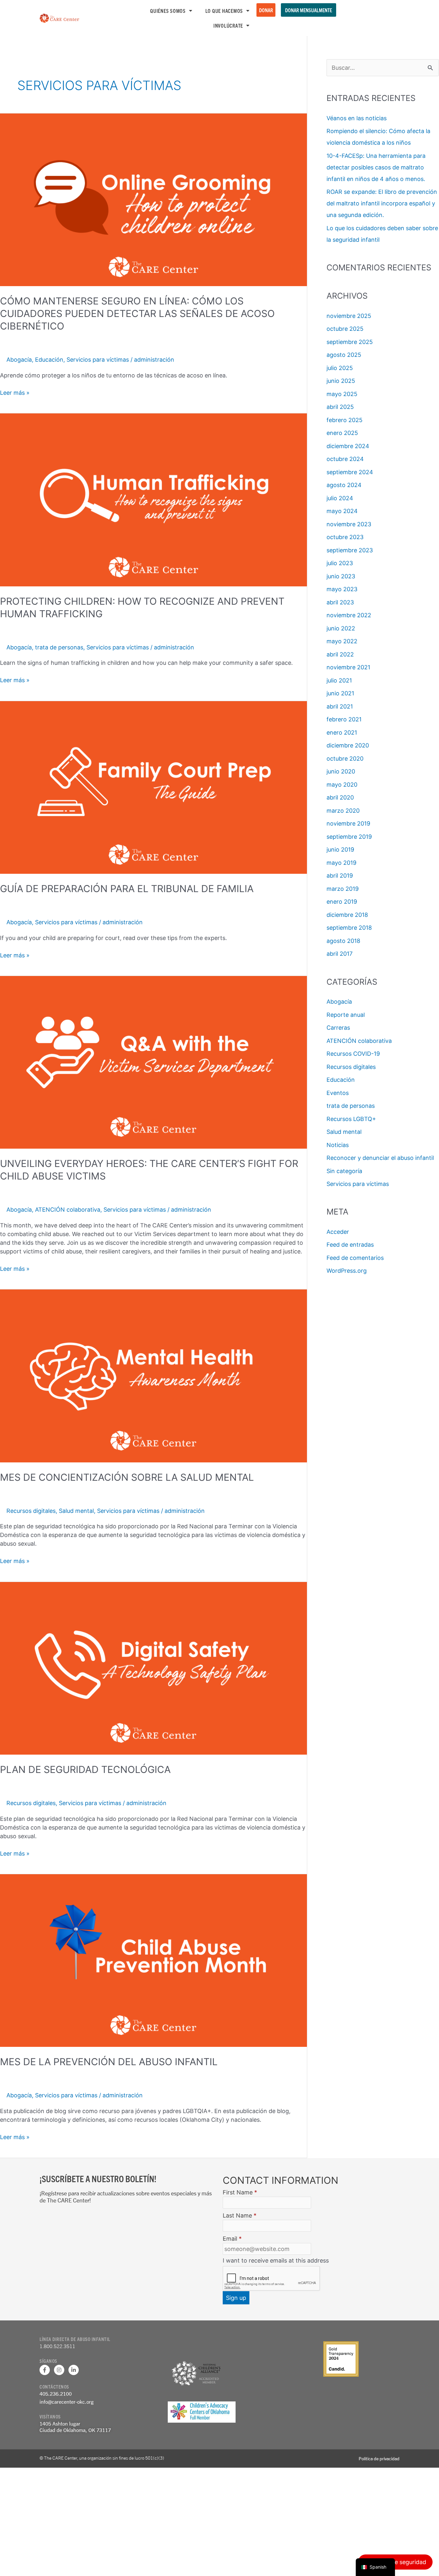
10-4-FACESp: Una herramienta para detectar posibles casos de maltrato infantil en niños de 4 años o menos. (376, 167)
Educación (49, 360)
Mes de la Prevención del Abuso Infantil (109, 2062)
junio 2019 (340, 850)
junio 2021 (340, 693)
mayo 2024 (342, 511)
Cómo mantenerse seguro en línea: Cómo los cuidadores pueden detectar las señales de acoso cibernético (137, 313)
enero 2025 (342, 433)
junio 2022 (341, 628)
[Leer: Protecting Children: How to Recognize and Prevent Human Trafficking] (153, 499)
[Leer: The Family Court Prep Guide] (153, 787)
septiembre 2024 (350, 472)
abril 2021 (340, 706)
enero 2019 (342, 902)
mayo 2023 (342, 589)
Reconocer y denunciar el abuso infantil (380, 1158)
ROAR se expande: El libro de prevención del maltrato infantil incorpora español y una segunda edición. (382, 203)
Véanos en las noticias (357, 118)
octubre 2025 (345, 329)
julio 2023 (340, 563)
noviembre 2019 (348, 823)
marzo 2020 (343, 811)
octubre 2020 (345, 759)
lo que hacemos (224, 11)
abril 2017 (340, 954)
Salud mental (76, 1511)
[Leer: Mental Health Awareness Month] (153, 1375)
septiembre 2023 (350, 550)
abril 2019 (340, 876)
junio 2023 (341, 576)
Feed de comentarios (355, 1258)
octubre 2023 (345, 537)
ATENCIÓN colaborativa (68, 1210)
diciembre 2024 (348, 446)
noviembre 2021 (348, 667)
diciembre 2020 (348, 745)
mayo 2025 (342, 394)
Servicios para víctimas (98, 360)
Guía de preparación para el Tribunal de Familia (127, 889)
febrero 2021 (344, 719)
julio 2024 (340, 498)
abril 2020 (340, 797)
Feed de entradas (350, 1245)
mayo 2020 (342, 785)
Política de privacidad (379, 2458)
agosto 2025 (344, 355)
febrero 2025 (345, 420)
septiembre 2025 (350, 342)
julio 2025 (340, 368)
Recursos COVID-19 (353, 1054)
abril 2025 (340, 407)
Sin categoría (344, 1171)
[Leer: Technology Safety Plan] (153, 1668)
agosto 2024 (344, 485)
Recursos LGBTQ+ (351, 1119)
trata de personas (59, 647)
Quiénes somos (168, 11)
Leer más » (15, 392)
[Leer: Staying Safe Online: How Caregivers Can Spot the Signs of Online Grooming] (153, 199)
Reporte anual (346, 1015)
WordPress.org (347, 1271)
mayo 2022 (342, 641)
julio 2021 (339, 680)
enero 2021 (342, 732)
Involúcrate (228, 25)
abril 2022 (340, 654)
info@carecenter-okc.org (67, 2402)
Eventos (338, 1093)
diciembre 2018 (347, 915)
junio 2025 (341, 381)
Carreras (338, 1028)
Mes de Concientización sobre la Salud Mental (127, 1477)
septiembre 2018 (349, 928)
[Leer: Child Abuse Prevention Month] (153, 1960)
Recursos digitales (31, 1511)
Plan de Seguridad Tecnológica (85, 1769)
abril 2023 (340, 602)
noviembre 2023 (349, 524)
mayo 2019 (341, 863)
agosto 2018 (343, 941)
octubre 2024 (345, 459)
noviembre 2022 (349, 615)
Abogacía (19, 360)
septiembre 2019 (349, 837)
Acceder (338, 1232)
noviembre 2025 (349, 316)
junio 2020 (341, 771)
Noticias (338, 1145)
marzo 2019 (343, 889)
